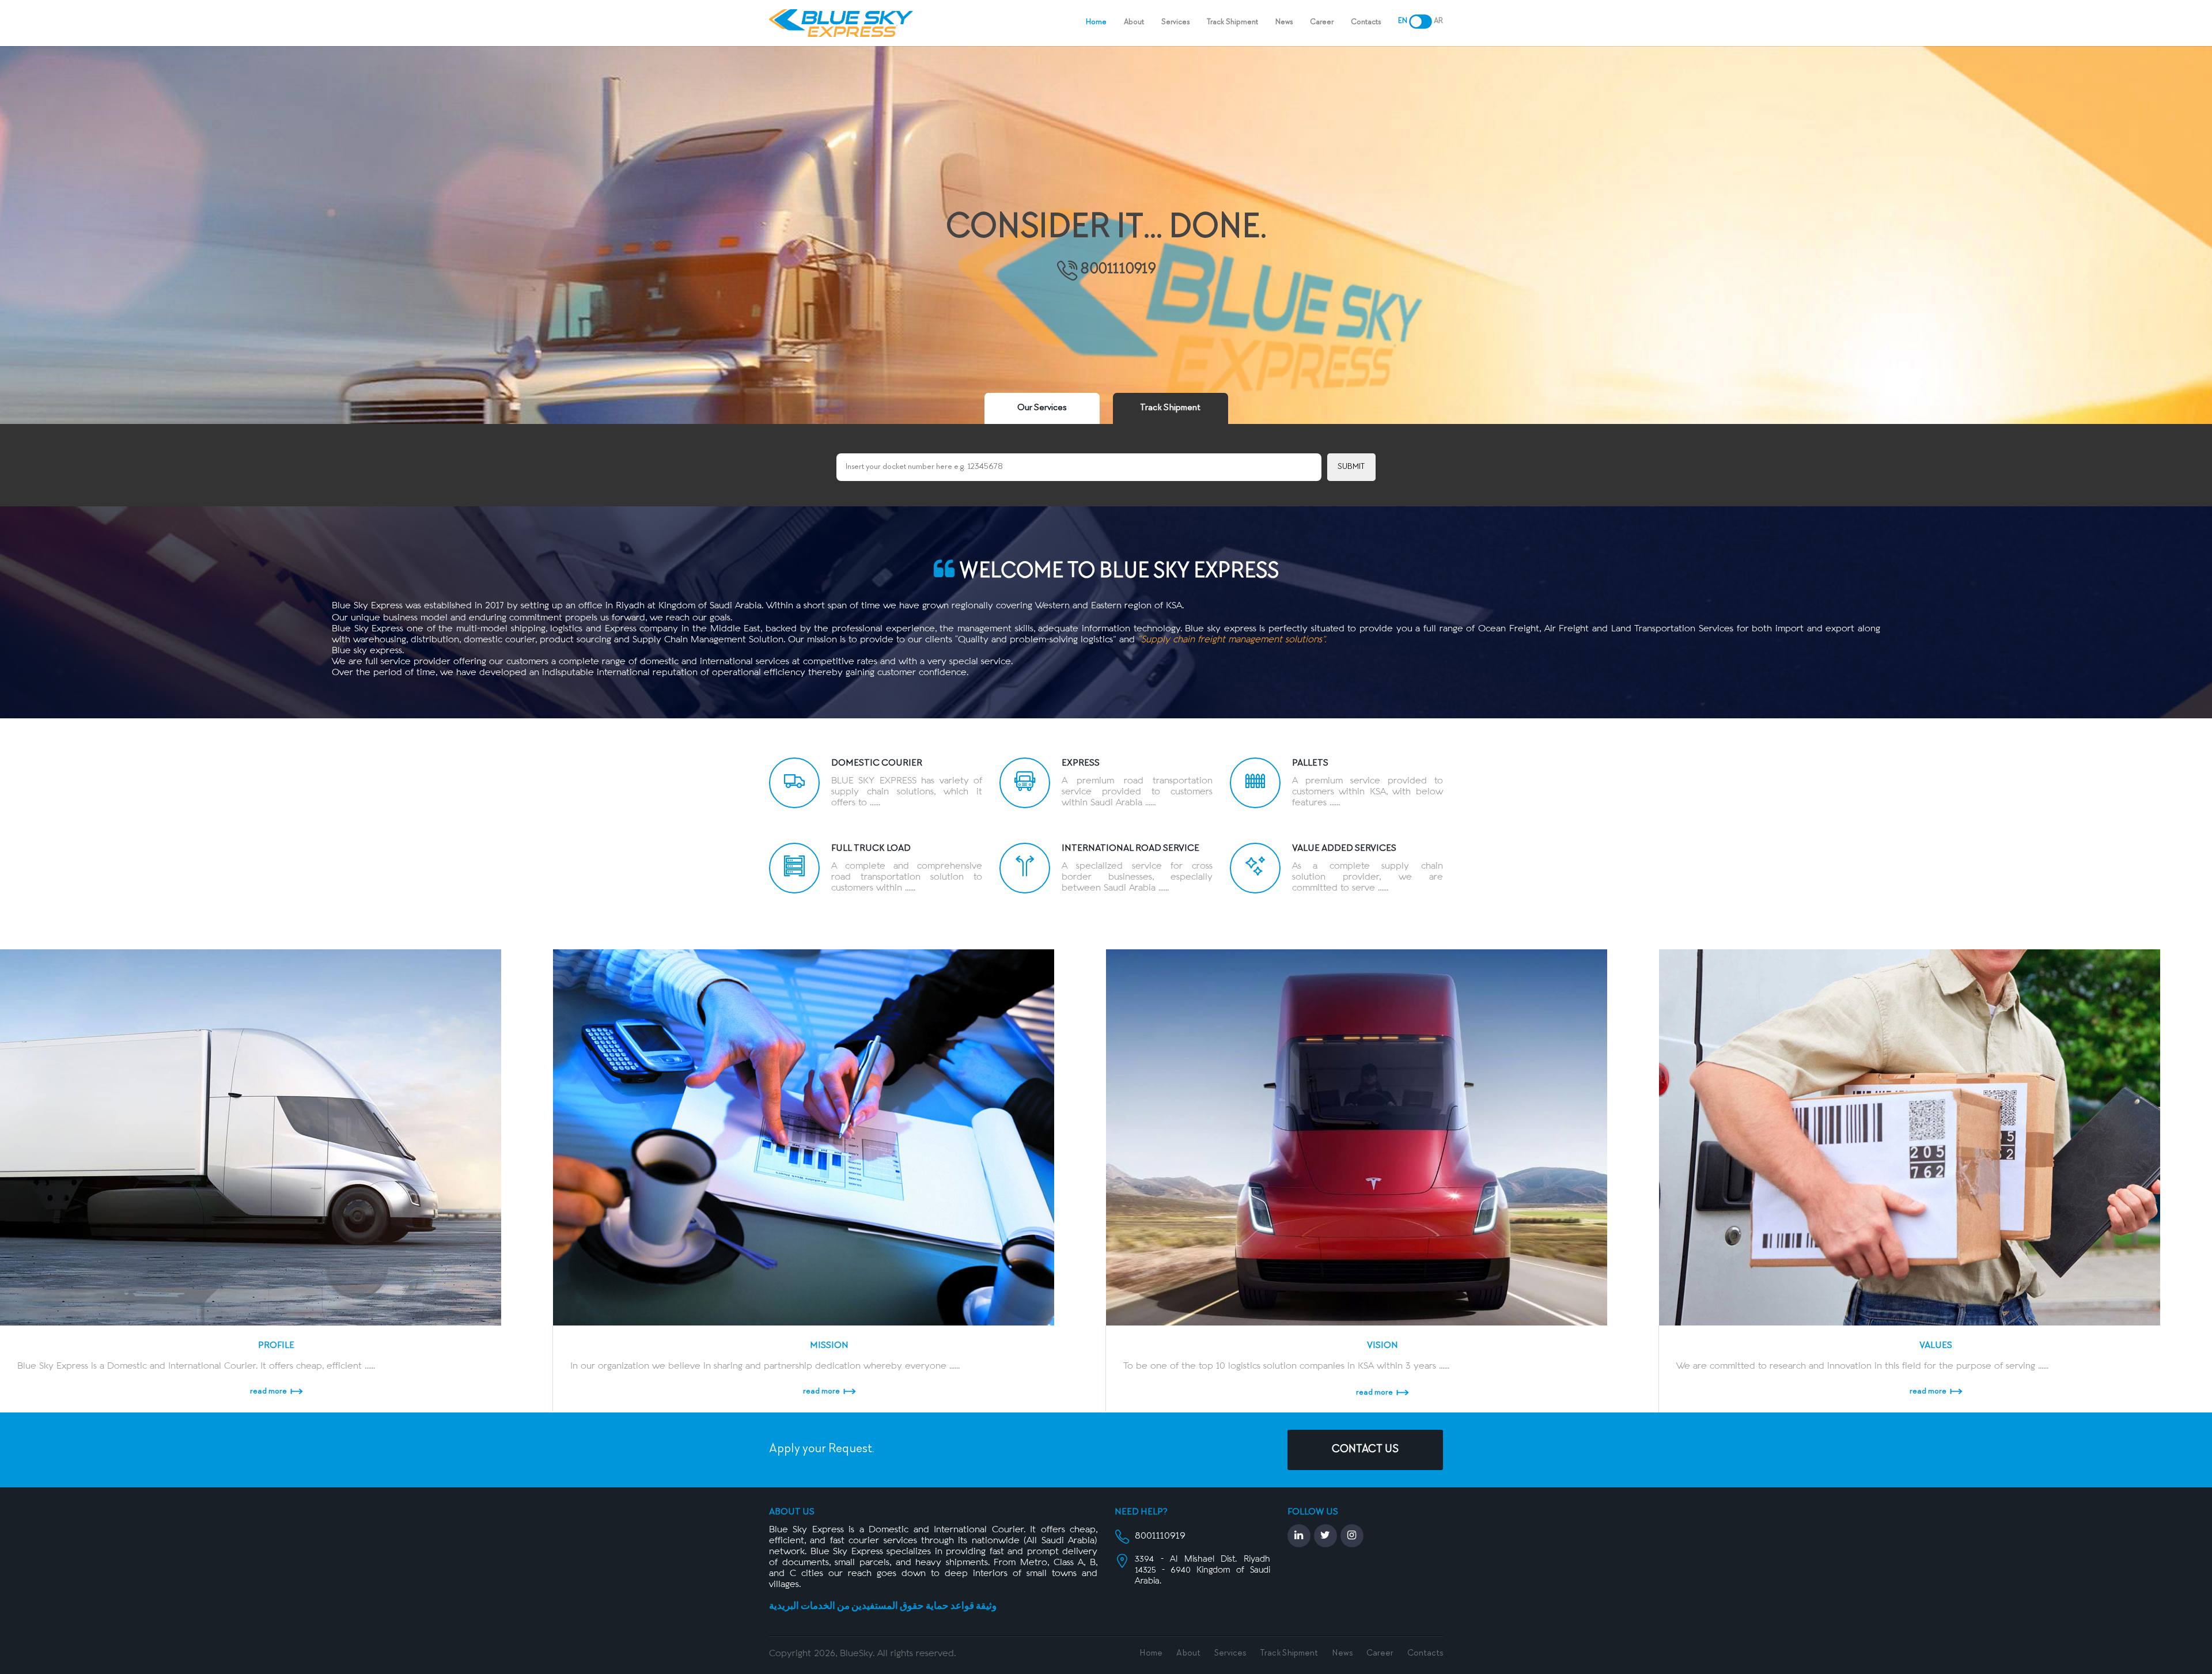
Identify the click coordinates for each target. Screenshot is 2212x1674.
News (1342, 1654)
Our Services (1042, 408)
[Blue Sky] (841, 23)
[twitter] (1325, 1536)
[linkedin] (1299, 1536)
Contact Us (1365, 1450)
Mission (829, 1346)
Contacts (1366, 22)
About (1134, 22)
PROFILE (276, 1346)
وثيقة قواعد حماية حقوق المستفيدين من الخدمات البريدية (883, 1607)
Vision (1382, 1346)
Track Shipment (1232, 22)
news (1284, 22)
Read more (268, 1391)
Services (1175, 22)
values (1936, 1346)
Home (1096, 22)
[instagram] (1352, 1536)
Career (1322, 22)
